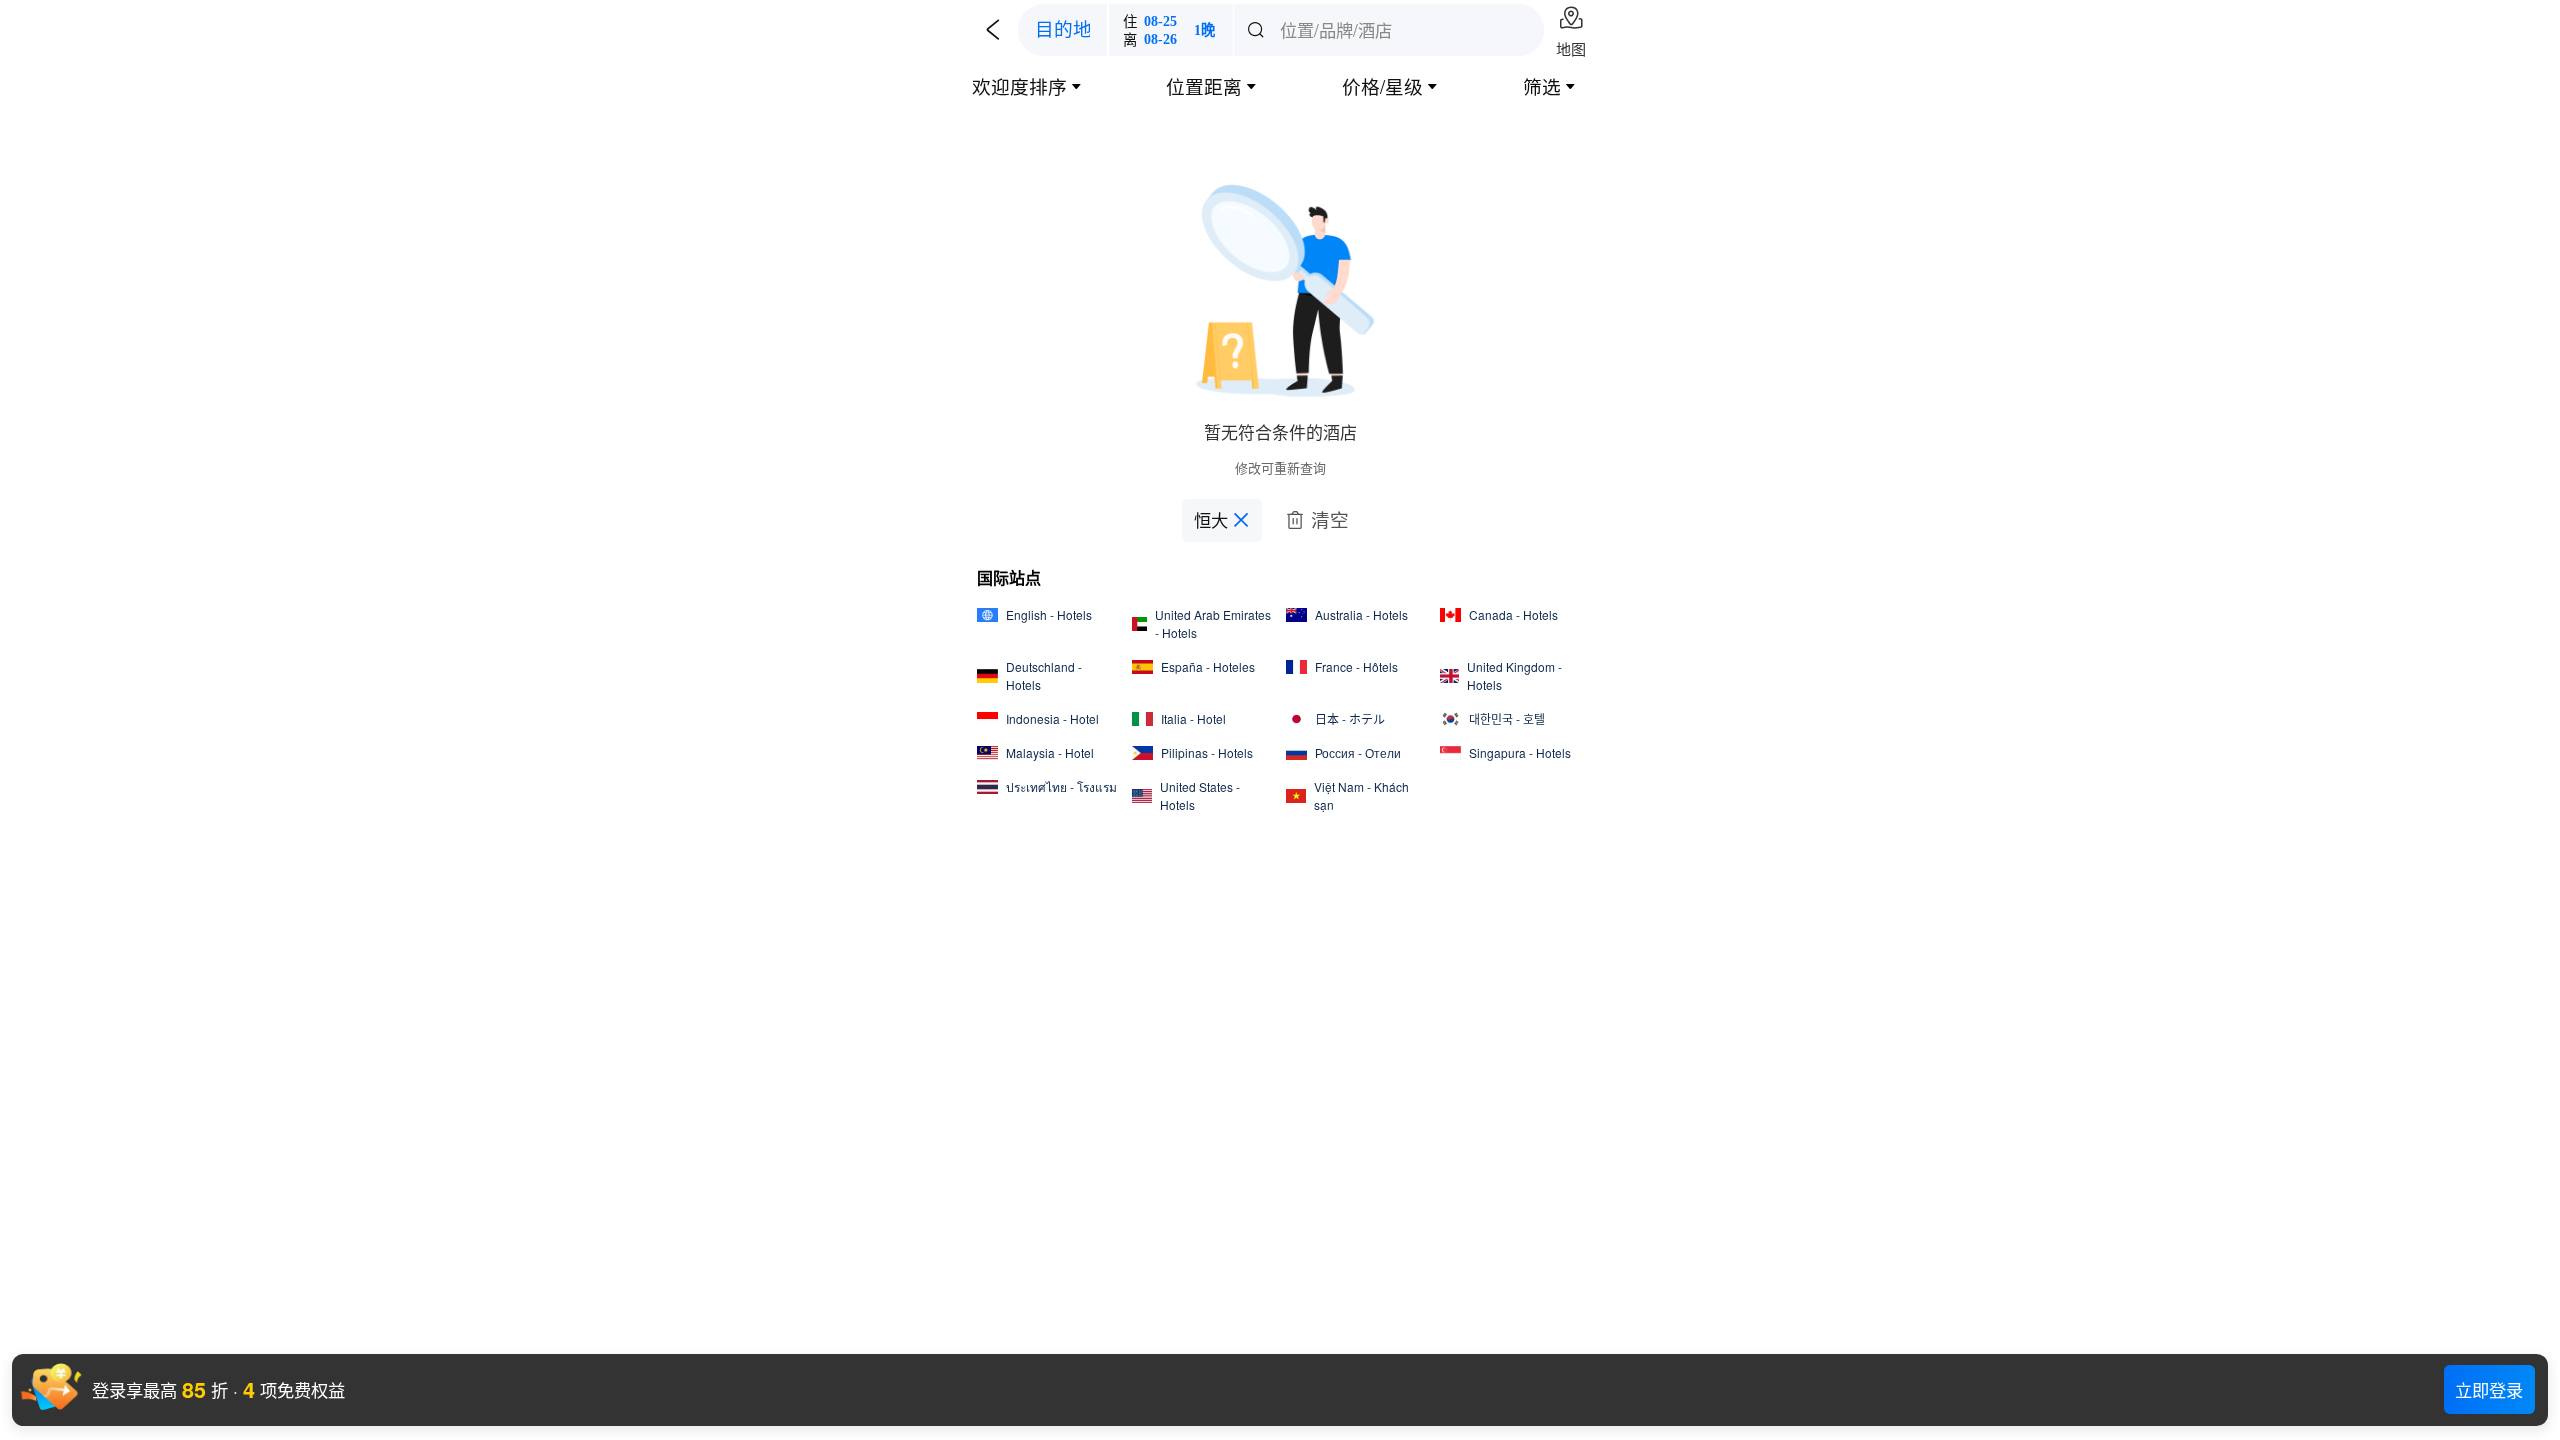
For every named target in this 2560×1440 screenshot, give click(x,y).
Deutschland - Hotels (1044, 675)
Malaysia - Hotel (1050, 752)
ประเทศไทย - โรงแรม (1061, 786)
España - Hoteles (1208, 666)
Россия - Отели (1358, 752)
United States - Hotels (1200, 795)
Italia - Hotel (1193, 718)
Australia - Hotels (1361, 614)
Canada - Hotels (1513, 614)
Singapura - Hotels (1520, 752)
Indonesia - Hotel (1052, 718)
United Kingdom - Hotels (1514, 675)
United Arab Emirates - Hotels (1213, 623)
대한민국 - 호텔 (1507, 718)
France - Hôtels (1356, 666)
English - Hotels (1049, 614)
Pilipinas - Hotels (1207, 752)
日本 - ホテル (1350, 718)
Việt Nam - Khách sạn (1361, 795)
